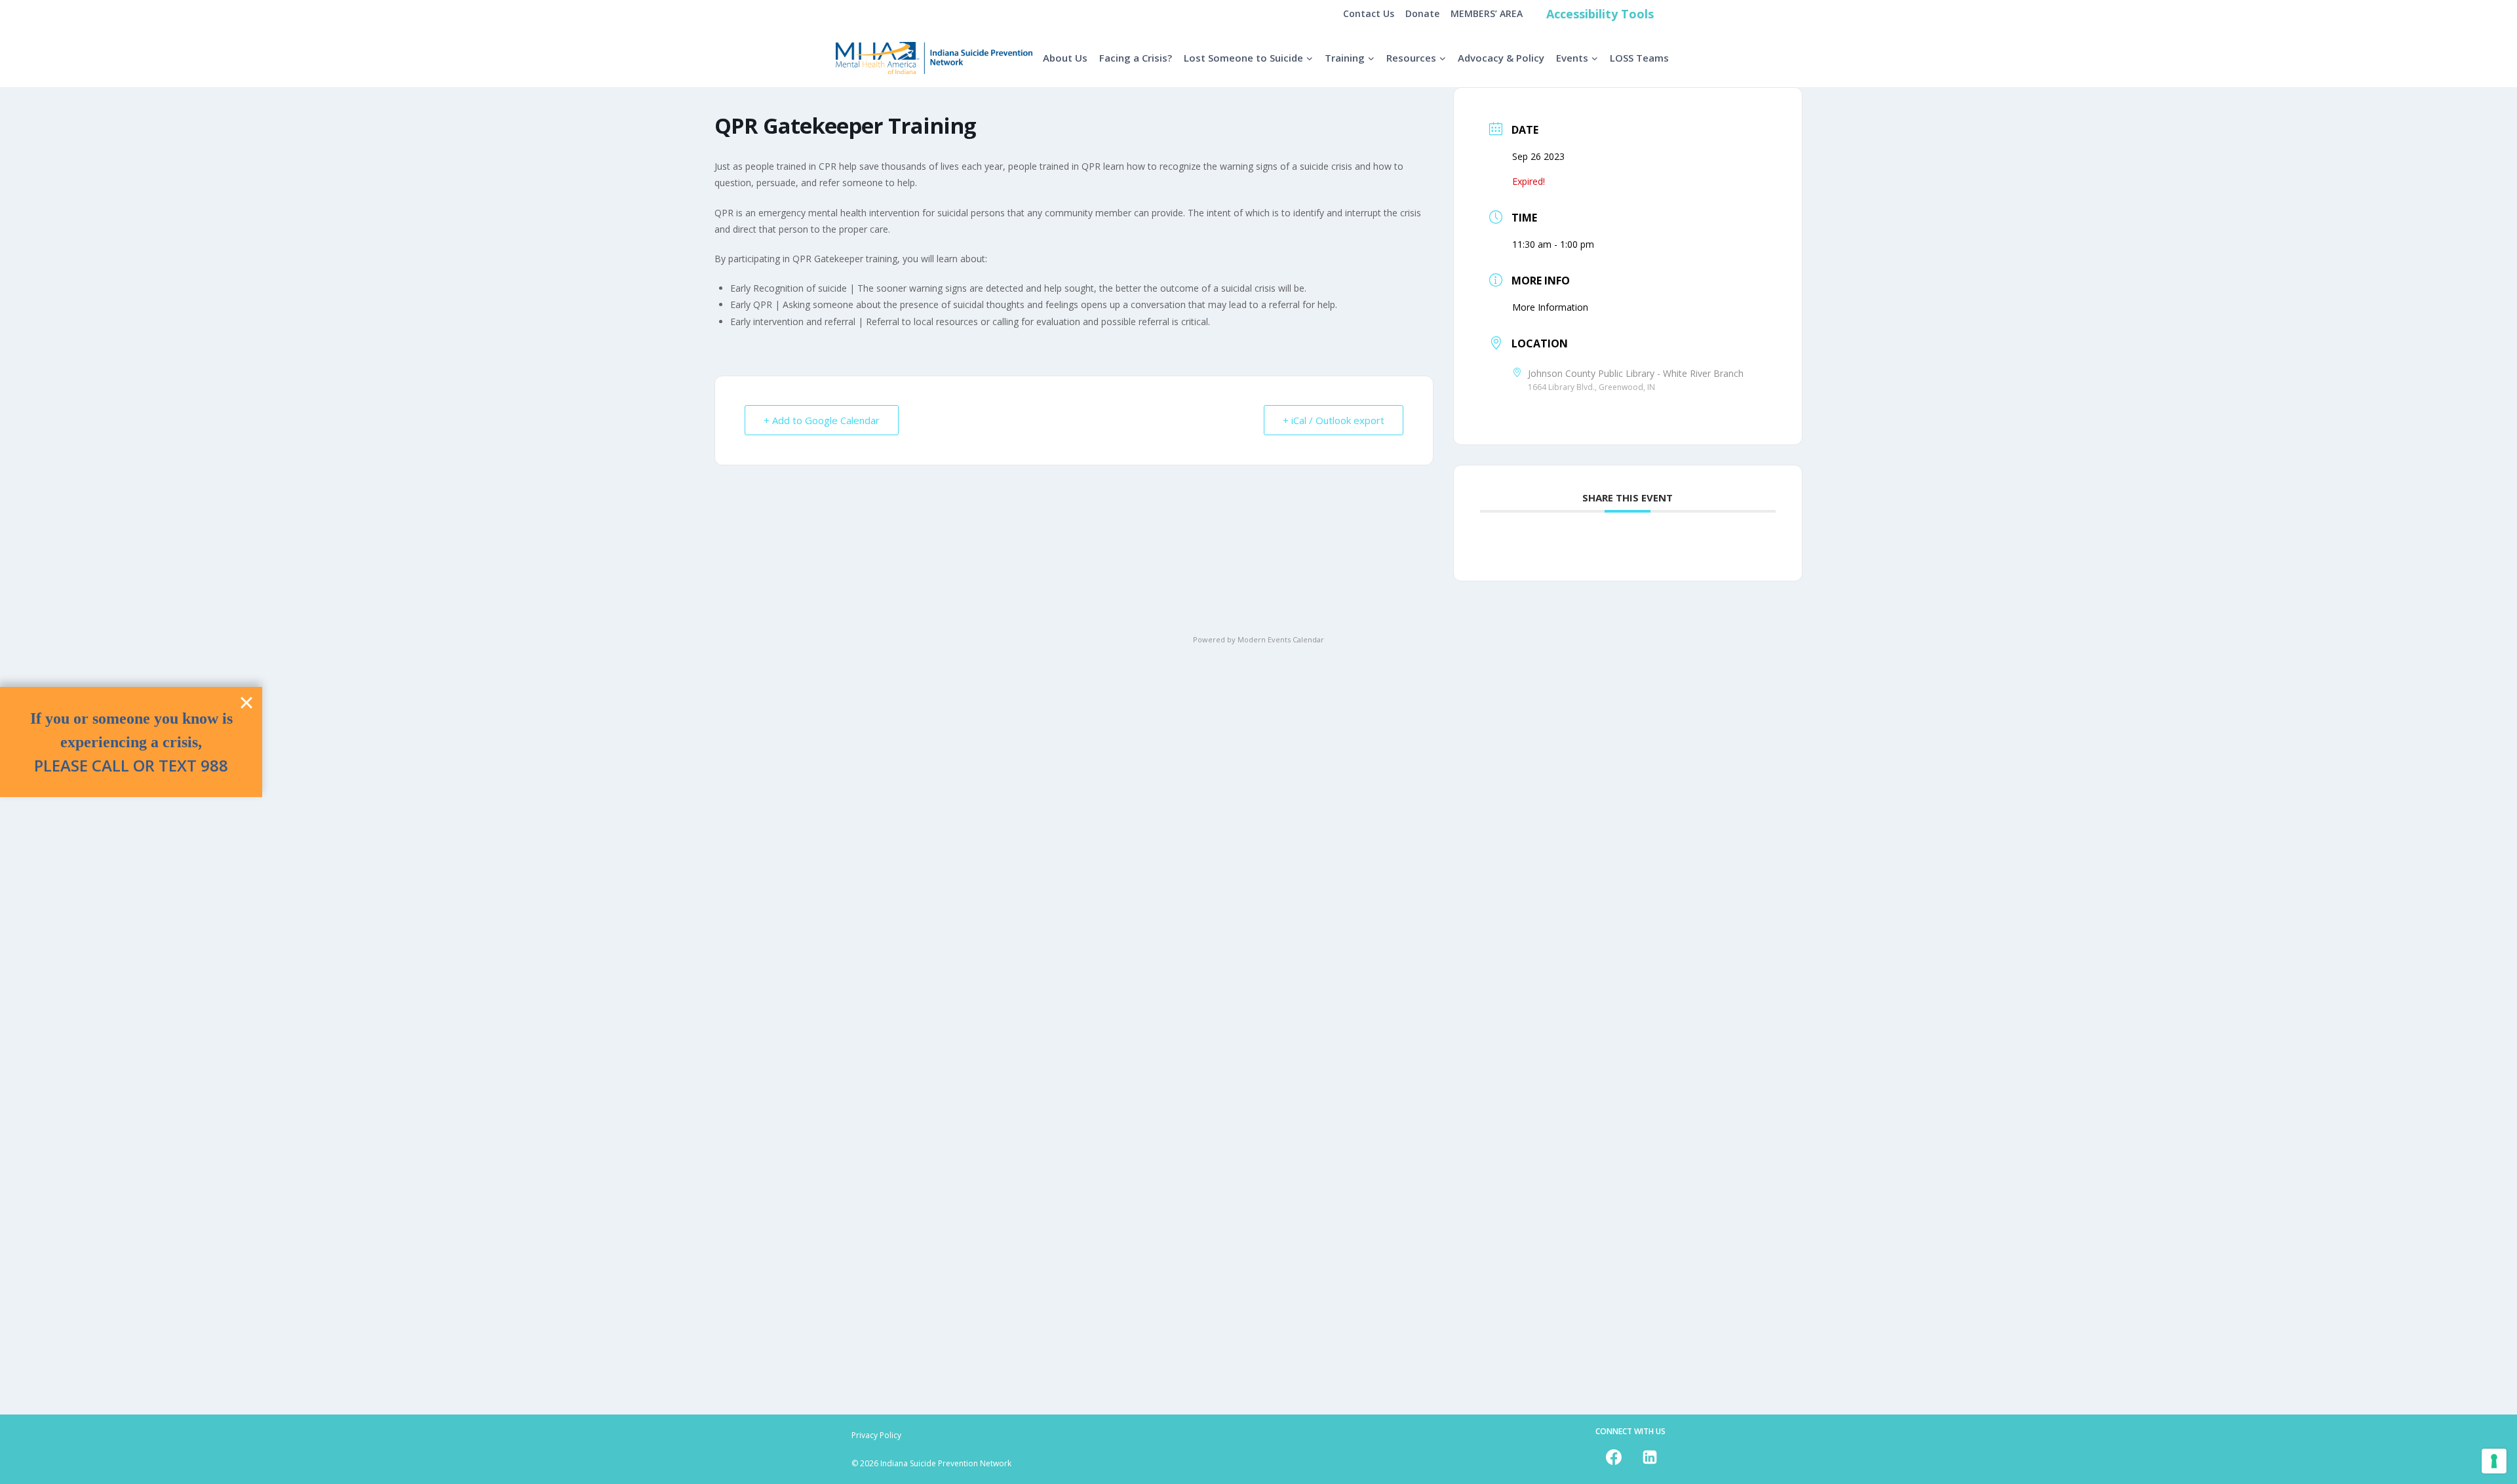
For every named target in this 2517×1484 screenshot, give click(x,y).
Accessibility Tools (1600, 14)
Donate (1422, 13)
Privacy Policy (876, 1435)
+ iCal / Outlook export (1334, 420)
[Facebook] (1614, 1457)
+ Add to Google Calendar (822, 420)
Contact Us (1369, 13)
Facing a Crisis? (1136, 58)
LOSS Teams (1639, 58)
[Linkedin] (1650, 1457)
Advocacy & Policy (1501, 58)
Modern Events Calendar (1281, 639)
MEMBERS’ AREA (1487, 13)
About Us (1065, 58)
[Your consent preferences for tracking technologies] (2494, 1461)
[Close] (246, 703)
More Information (1550, 307)
